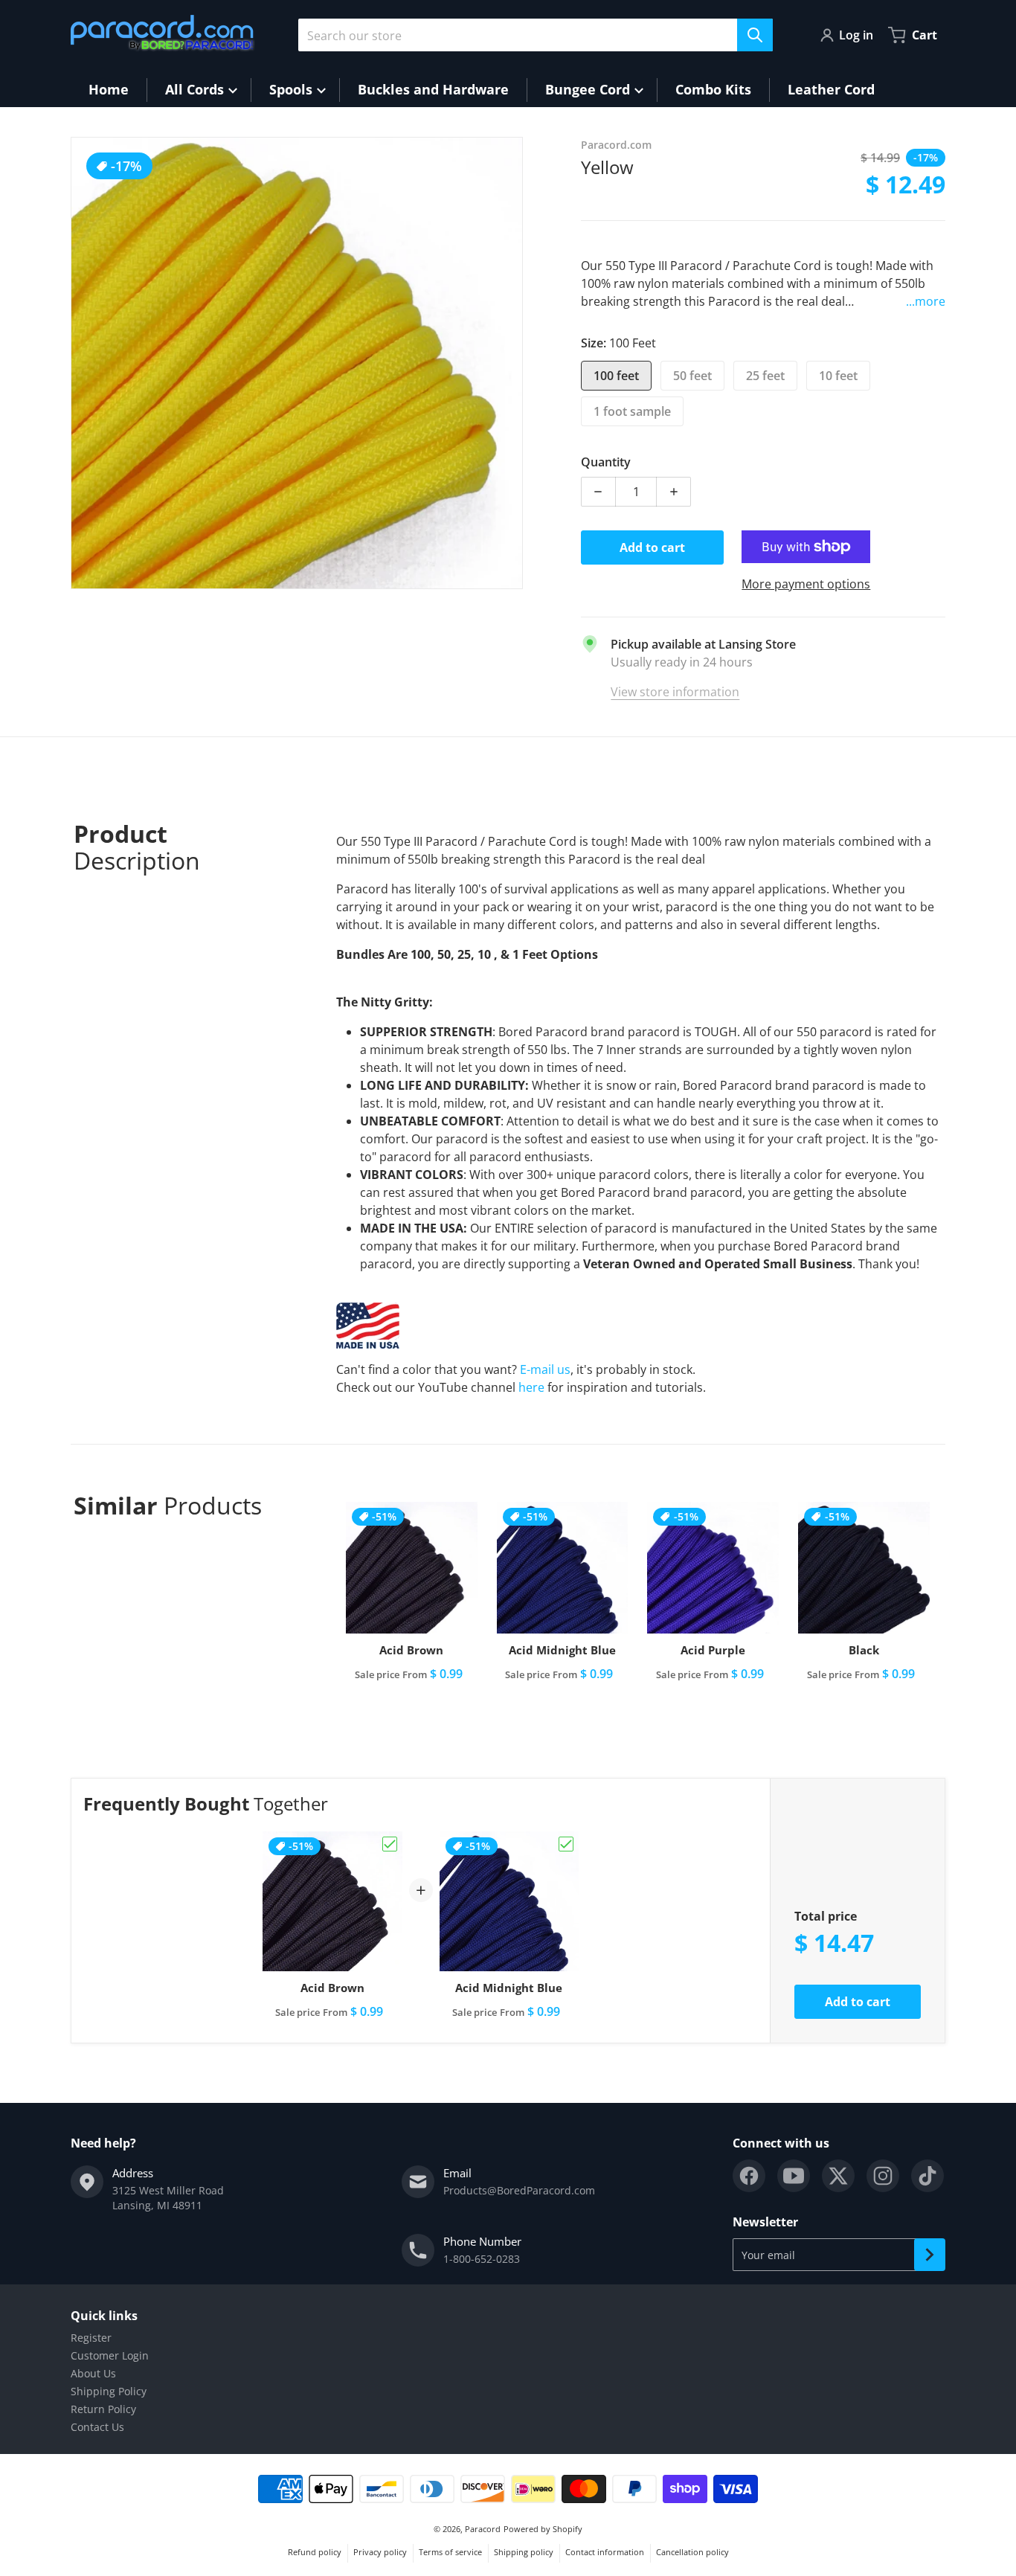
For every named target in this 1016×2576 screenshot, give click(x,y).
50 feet (692, 376)
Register (91, 2338)
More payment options (806, 584)
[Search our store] (755, 35)
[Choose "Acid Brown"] (390, 1844)
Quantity (606, 462)
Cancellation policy (692, 2552)
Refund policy (315, 2552)
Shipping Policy (109, 2391)
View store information (675, 692)
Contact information (605, 2552)
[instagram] (883, 2176)
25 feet (765, 376)
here (531, 1387)
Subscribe (930, 2255)
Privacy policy (380, 2552)
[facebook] (749, 2176)
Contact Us (97, 2427)
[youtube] (794, 2176)
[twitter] (838, 2176)
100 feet (616, 376)
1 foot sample (632, 411)
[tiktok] (927, 2176)
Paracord (483, 2529)
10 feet (838, 376)
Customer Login (110, 2355)
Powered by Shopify (543, 2529)
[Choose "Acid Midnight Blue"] (566, 1844)
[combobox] (536, 35)
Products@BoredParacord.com (519, 2190)
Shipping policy (524, 2552)
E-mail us (545, 1369)
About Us (93, 2373)
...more (926, 301)
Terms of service (450, 2552)
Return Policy (103, 2409)
